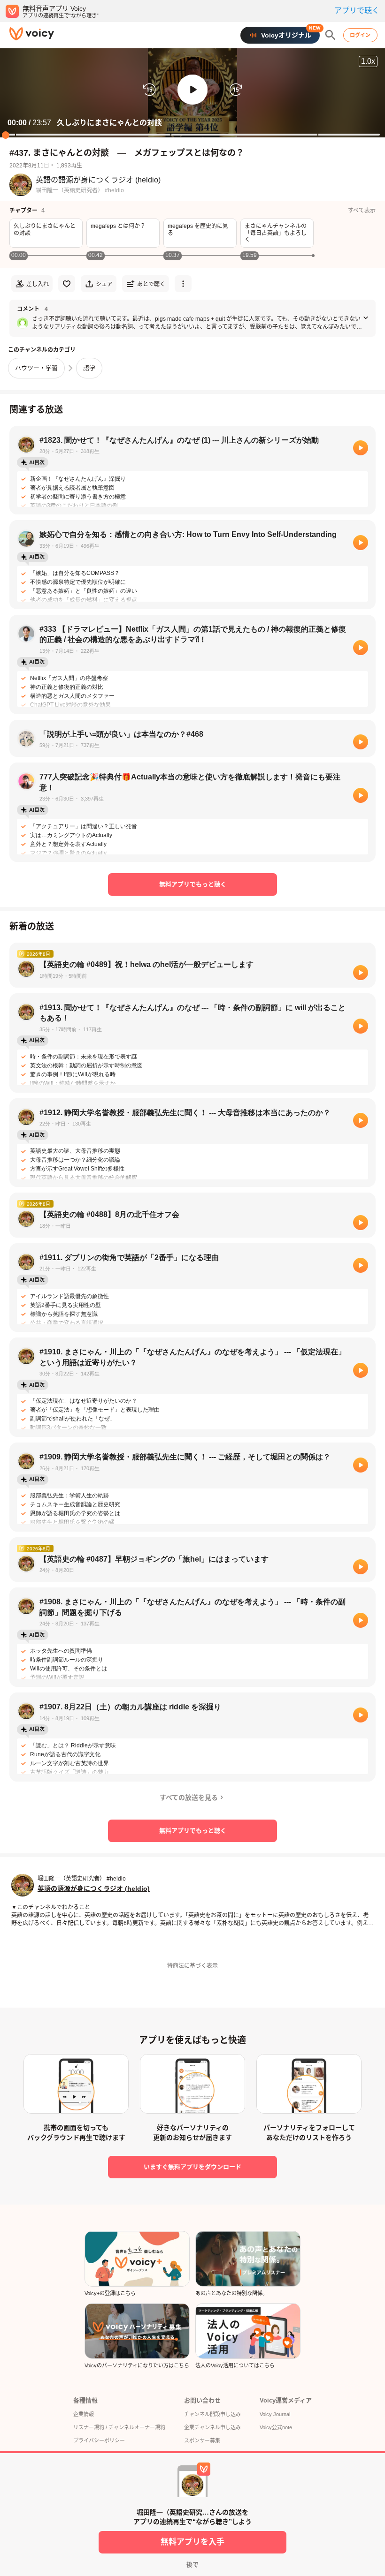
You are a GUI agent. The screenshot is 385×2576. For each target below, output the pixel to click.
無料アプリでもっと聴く (193, 884)
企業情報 (84, 2414)
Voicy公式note (276, 2427)
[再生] (361, 448)
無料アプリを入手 (192, 2542)
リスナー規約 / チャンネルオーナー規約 (119, 2427)
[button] (192, 90)
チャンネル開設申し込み (212, 2414)
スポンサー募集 (202, 2440)
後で (192, 2565)
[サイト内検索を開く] (331, 35)
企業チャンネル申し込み (212, 2427)
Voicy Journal (275, 2414)
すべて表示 (362, 211)
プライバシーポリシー (99, 2440)
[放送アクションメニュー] (183, 284)
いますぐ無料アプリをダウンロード (192, 2167)
